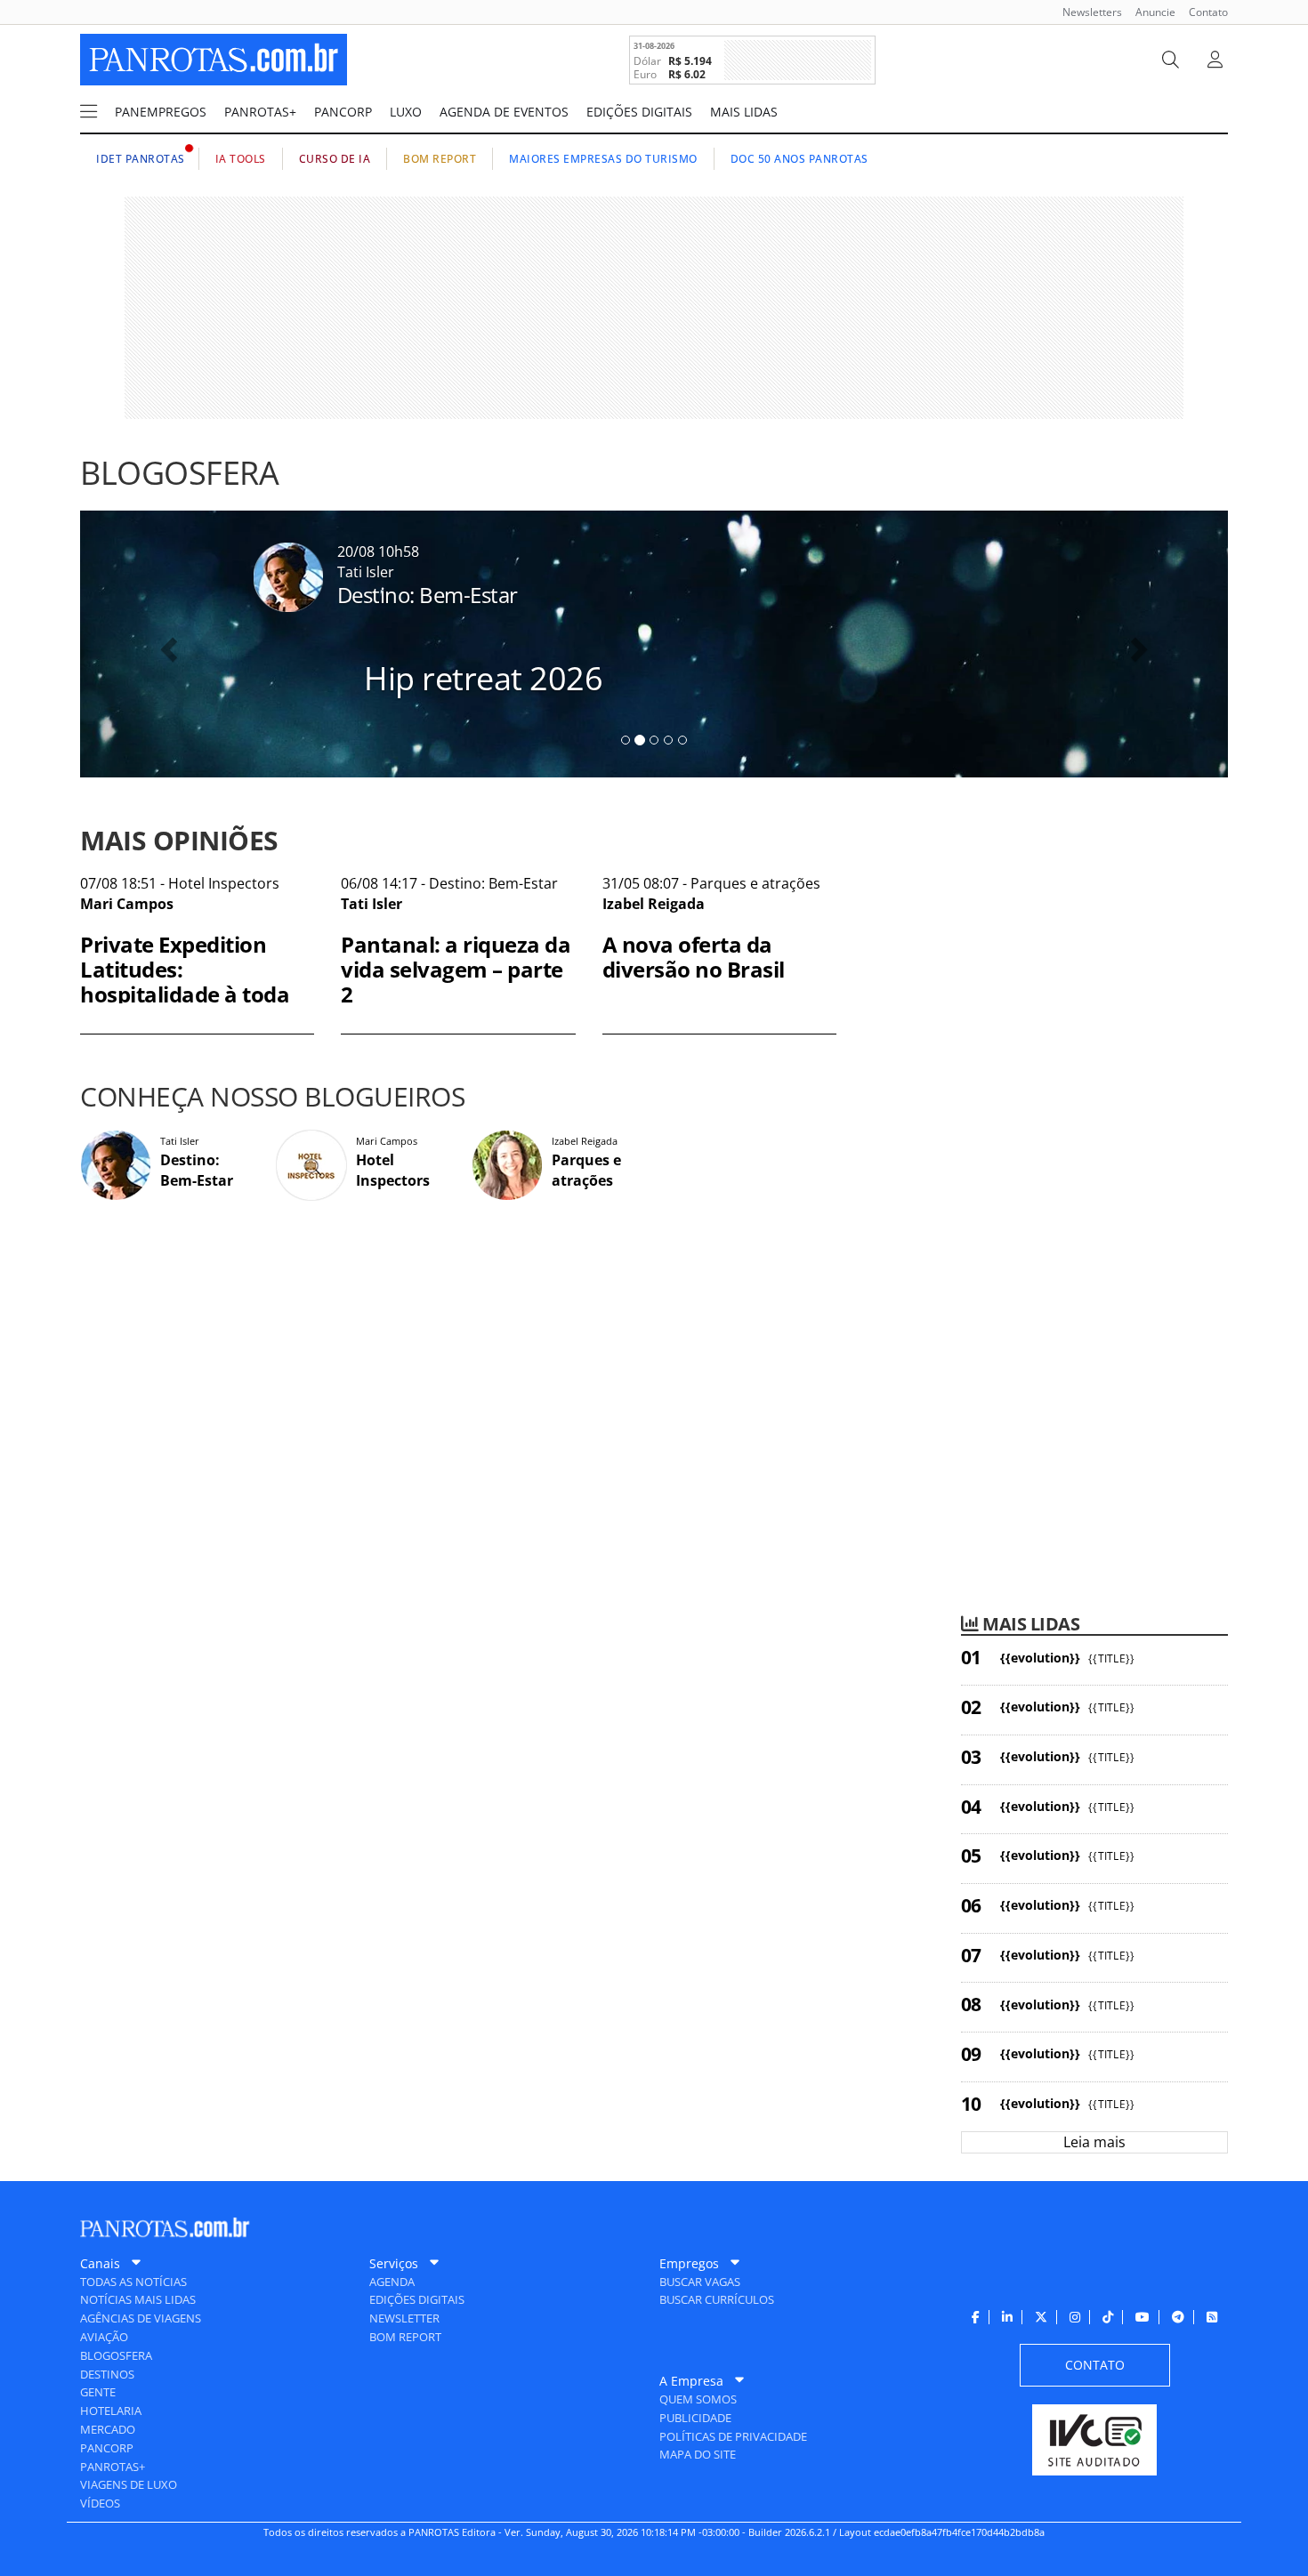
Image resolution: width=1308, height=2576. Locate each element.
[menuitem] (1086, 12)
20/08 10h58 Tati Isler (470, 620)
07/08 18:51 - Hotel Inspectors (185, 938)
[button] (166, 644)
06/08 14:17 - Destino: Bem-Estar (456, 938)
